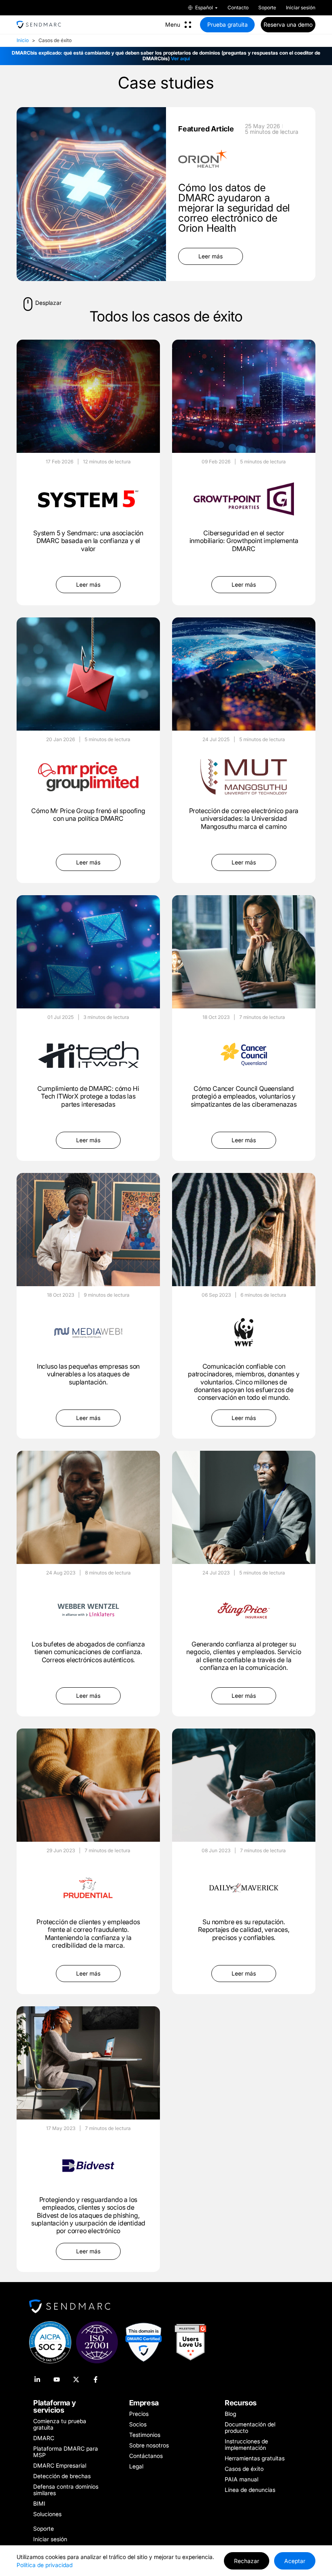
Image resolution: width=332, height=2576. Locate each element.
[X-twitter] (76, 2379)
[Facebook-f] (96, 2379)
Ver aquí (180, 58)
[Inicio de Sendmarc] (39, 25)
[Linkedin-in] (37, 2379)
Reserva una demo (288, 24)
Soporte (267, 8)
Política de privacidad (45, 2565)
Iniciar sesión (301, 8)
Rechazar (247, 2561)
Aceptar (295, 2561)
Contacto (238, 8)
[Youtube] (57, 2379)
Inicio (23, 40)
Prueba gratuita (228, 24)
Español (204, 8)
